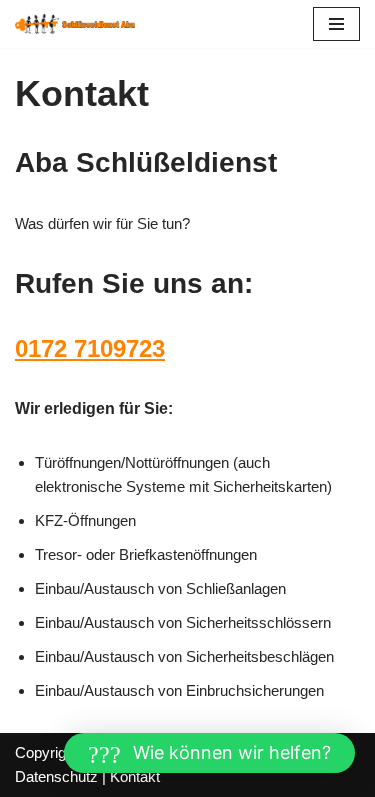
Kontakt (135, 776)
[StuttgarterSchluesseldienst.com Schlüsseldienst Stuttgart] (75, 24)
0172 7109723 (90, 348)
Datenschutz (56, 776)
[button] (209, 753)
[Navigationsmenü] (336, 24)
